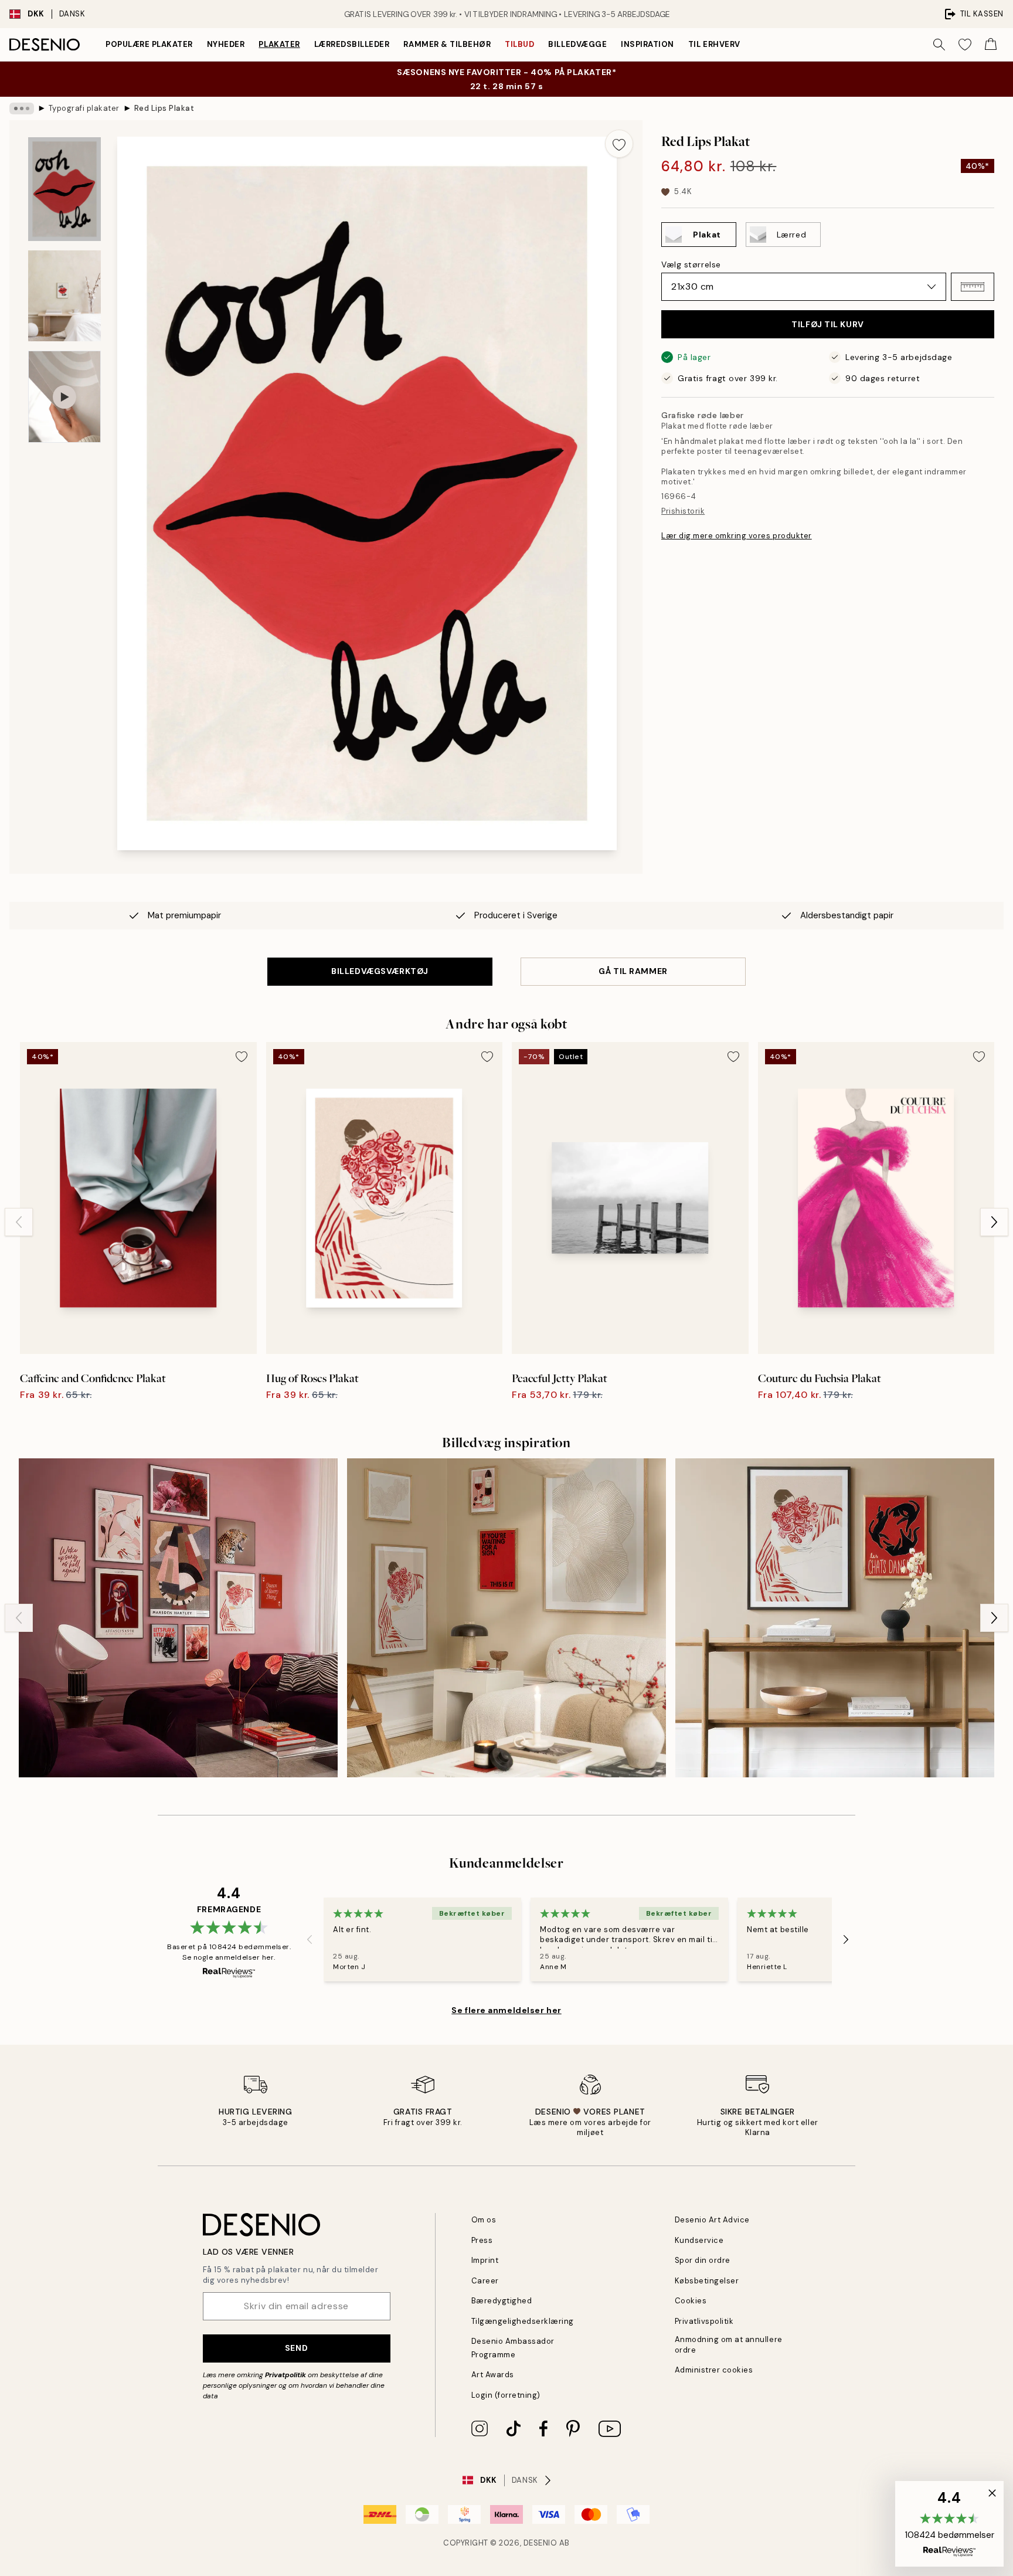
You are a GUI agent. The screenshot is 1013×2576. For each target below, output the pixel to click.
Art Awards (493, 2375)
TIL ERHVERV (714, 44)
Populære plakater (149, 44)
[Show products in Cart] (991, 45)
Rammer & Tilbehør (447, 44)
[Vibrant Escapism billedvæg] (178, 1618)
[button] (973, 287)
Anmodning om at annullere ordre (729, 2344)
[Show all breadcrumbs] (22, 108)
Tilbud (519, 44)
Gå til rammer (633, 971)
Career (485, 2281)
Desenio (541, 2543)
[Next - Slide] (994, 1222)
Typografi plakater (84, 108)
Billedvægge (577, 44)
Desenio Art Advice (712, 2220)
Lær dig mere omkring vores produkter (737, 536)
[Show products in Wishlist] (965, 45)
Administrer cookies (714, 2370)
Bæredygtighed (502, 2301)
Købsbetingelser (707, 2281)
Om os (484, 2220)
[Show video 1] (64, 397)
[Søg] (939, 45)
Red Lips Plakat (164, 108)
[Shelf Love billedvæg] (835, 1618)
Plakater (279, 44)
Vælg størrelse (691, 264)
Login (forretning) (506, 2395)
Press (482, 2240)
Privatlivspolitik (704, 2321)
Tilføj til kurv (827, 324)
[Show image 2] (64, 296)
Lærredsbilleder (352, 44)
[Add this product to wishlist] (619, 144)
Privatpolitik (285, 2375)
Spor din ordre (703, 2260)
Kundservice (699, 2240)
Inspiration (647, 44)
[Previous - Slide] (19, 1222)
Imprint (485, 2260)
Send (296, 2348)
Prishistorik (683, 511)
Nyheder (226, 44)
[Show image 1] (64, 189)
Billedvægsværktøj (380, 971)
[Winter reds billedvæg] (506, 1618)
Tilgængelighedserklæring (523, 2321)
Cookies (691, 2301)
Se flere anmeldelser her (506, 2010)
